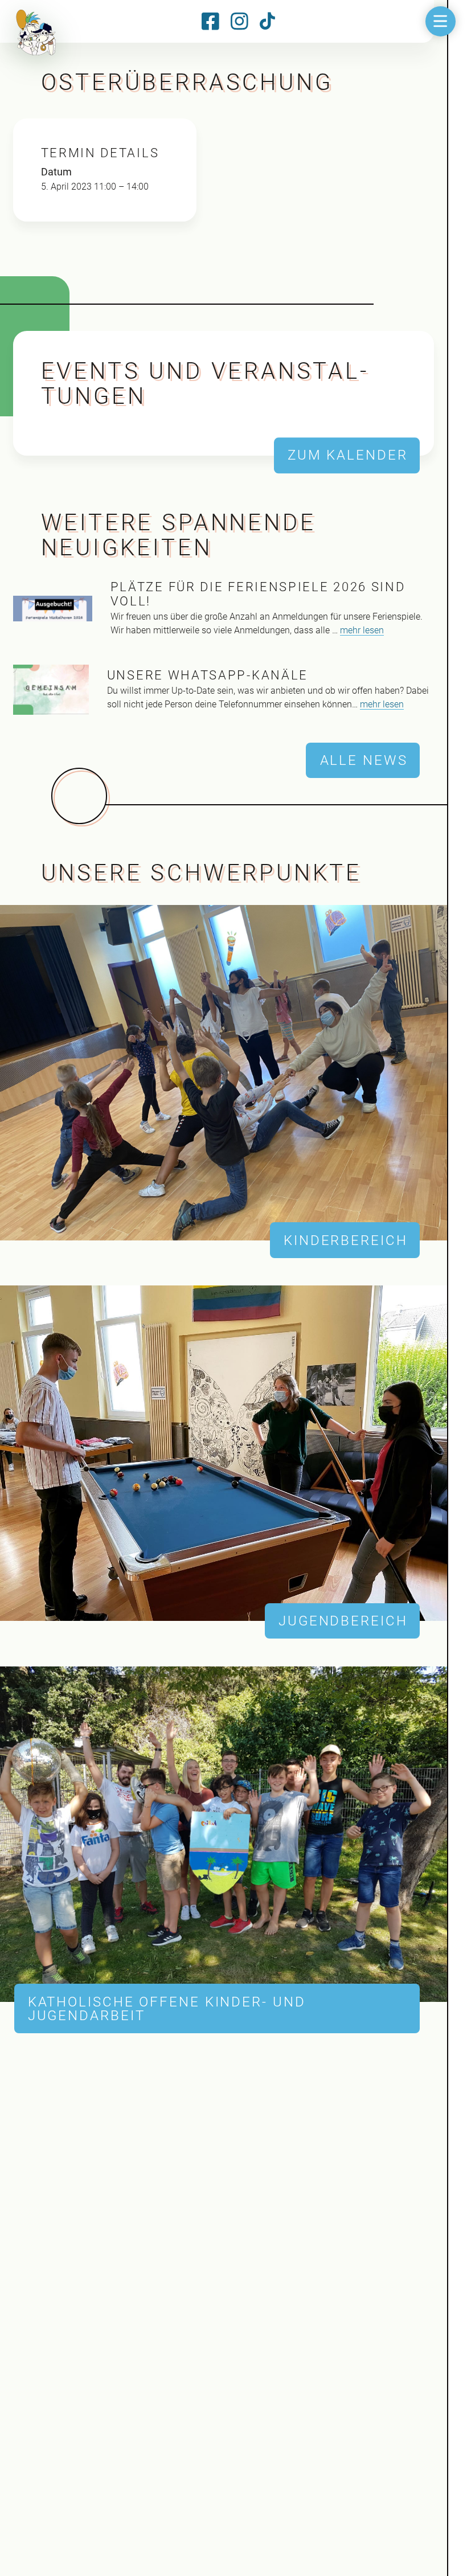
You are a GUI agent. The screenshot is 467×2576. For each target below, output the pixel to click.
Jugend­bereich (343, 1621)
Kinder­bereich (346, 1240)
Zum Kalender (348, 456)
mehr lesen (362, 630)
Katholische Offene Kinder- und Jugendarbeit (167, 2009)
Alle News (364, 760)
